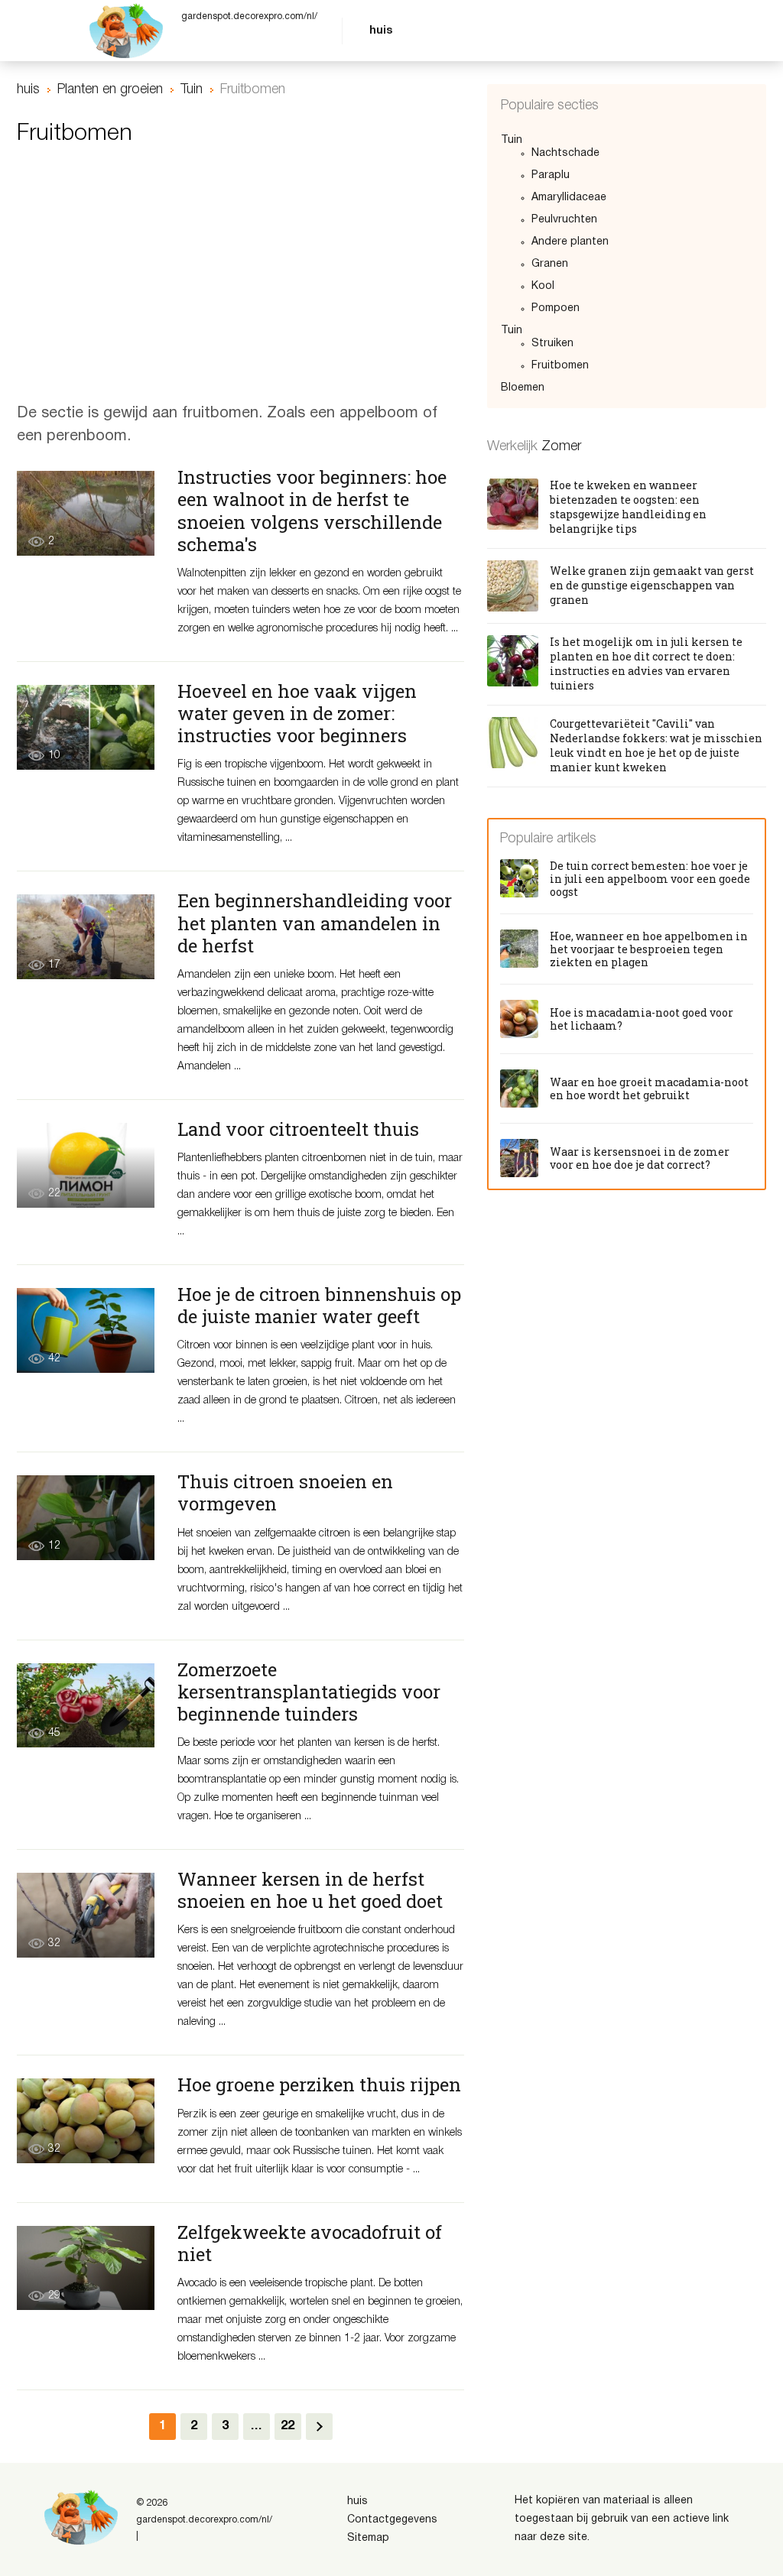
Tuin (512, 140)
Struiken (552, 344)
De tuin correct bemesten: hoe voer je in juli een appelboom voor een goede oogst (650, 879)
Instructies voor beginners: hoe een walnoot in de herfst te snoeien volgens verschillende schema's (312, 510)
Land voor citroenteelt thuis (298, 1129)
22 (288, 2426)
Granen (550, 264)
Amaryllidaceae (569, 198)
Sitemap (368, 2538)
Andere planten (570, 242)
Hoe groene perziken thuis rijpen (319, 2084)
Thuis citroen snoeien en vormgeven (285, 1492)
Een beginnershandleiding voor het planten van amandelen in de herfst (315, 923)
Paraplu (551, 175)
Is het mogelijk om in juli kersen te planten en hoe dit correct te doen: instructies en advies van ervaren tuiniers (646, 663)
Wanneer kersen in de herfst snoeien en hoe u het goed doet (310, 1890)
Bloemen (523, 388)
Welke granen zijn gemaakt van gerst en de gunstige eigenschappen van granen (652, 585)
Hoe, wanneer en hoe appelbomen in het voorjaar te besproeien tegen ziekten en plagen (649, 949)
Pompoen (556, 308)
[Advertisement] (240, 280)
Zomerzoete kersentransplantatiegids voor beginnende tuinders (309, 1692)
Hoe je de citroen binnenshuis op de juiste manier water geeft (319, 1305)
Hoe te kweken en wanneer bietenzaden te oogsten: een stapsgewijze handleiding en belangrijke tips (628, 507)
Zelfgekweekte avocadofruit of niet (310, 2243)
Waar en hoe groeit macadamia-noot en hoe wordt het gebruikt (649, 1088)
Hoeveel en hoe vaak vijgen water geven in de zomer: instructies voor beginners (297, 713)
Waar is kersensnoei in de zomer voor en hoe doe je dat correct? (640, 1158)
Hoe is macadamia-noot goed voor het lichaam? (642, 1019)
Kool (543, 286)
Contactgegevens (392, 2520)
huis (381, 31)
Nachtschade (565, 153)
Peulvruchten (564, 220)
